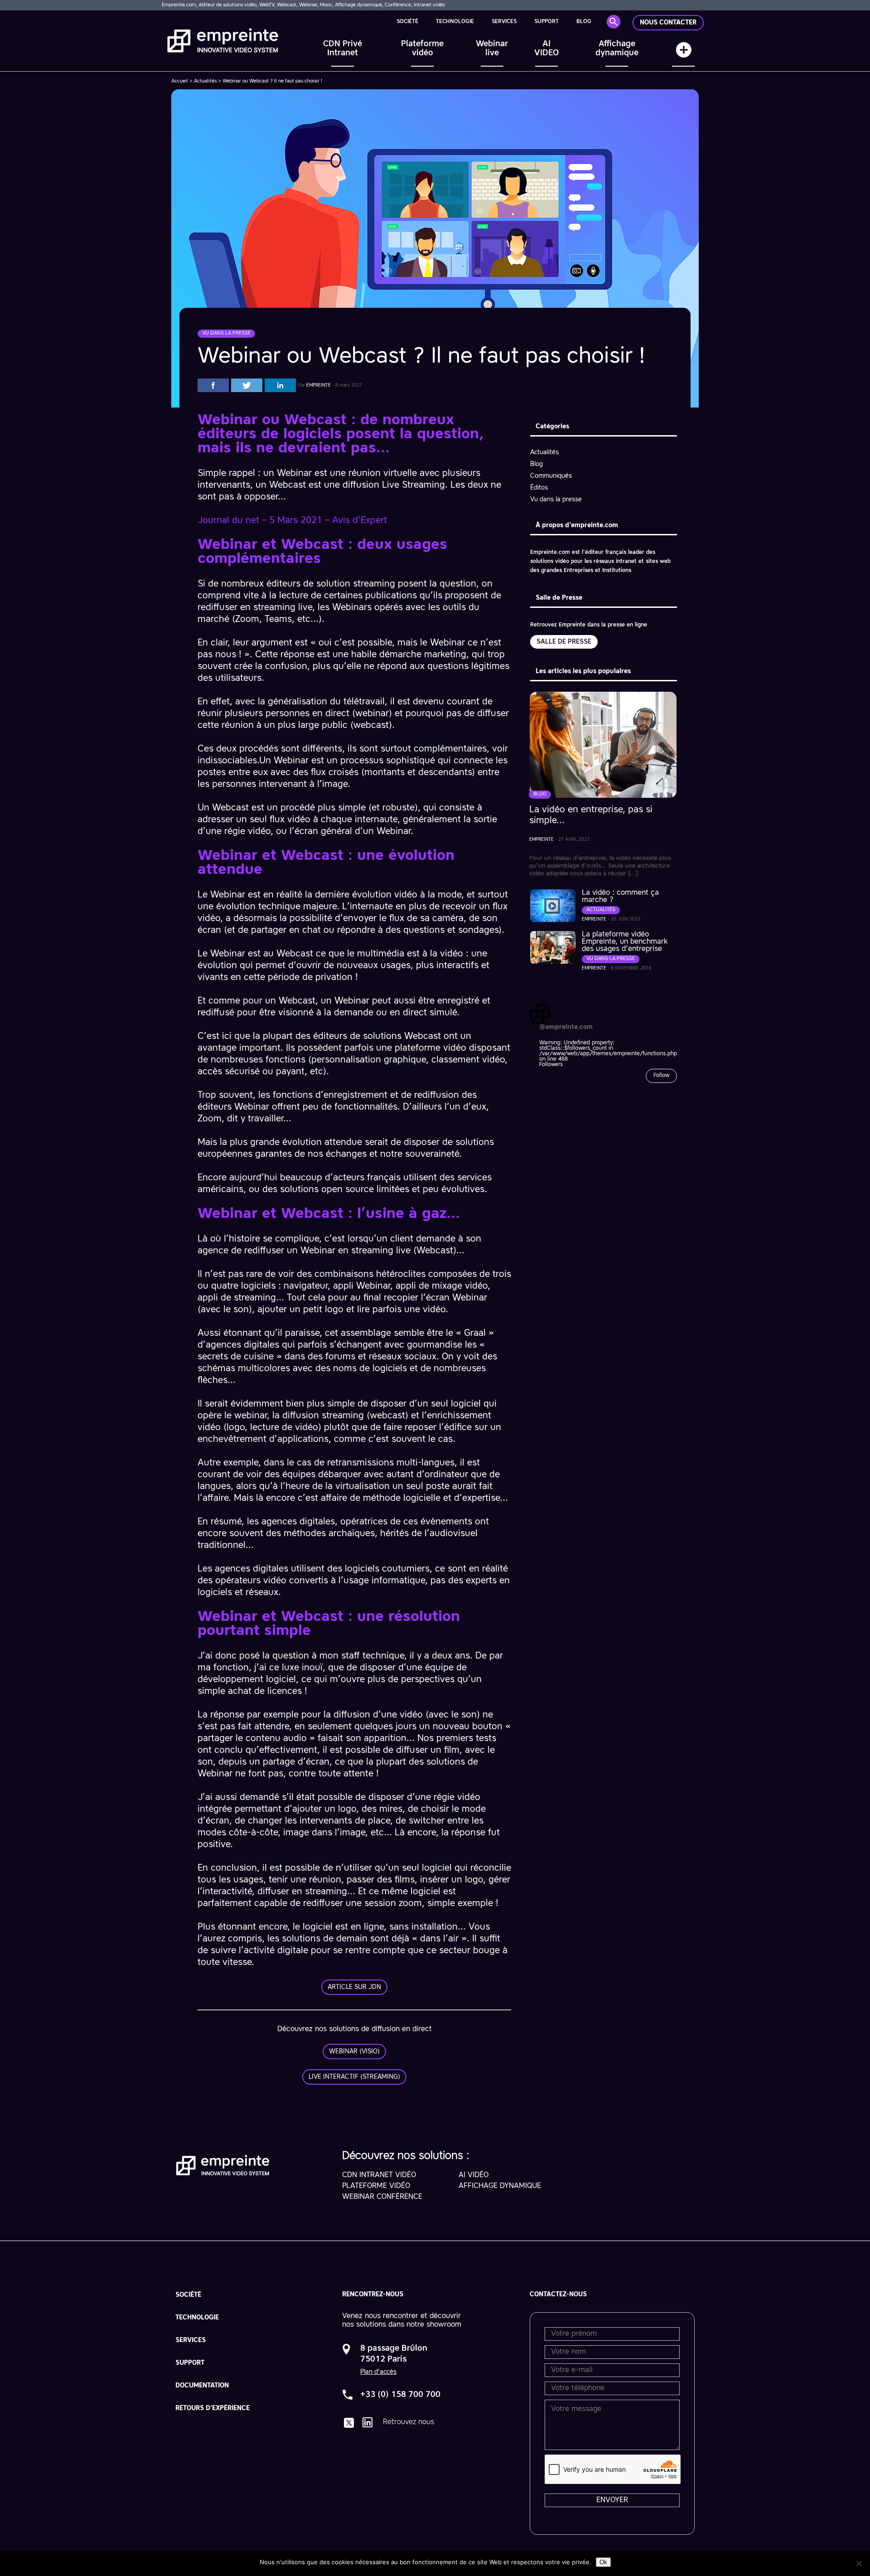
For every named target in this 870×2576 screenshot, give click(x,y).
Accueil (180, 81)
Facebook (213, 385)
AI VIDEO (546, 49)
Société (407, 22)
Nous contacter (668, 23)
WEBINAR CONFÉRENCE (382, 2197)
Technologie (455, 22)
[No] (859, 2563)
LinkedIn (280, 385)
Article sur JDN (354, 1987)
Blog (584, 22)
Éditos (539, 488)
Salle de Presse (564, 642)
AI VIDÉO (474, 2175)
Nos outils (683, 54)
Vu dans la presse (556, 500)
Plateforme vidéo (422, 49)
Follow (661, 1076)
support (546, 22)
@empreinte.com (566, 1027)
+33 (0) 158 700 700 (400, 2395)
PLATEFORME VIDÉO (376, 2186)
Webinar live (492, 49)
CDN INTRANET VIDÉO (379, 2175)
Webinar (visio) (354, 2052)
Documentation (202, 2386)
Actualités (205, 81)
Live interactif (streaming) (354, 2077)
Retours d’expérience (213, 2408)
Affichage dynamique (617, 49)
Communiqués (551, 476)
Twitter (247, 385)
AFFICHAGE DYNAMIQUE (500, 2186)
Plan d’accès (378, 2372)
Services (504, 22)
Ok (603, 2562)
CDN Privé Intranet (343, 49)
